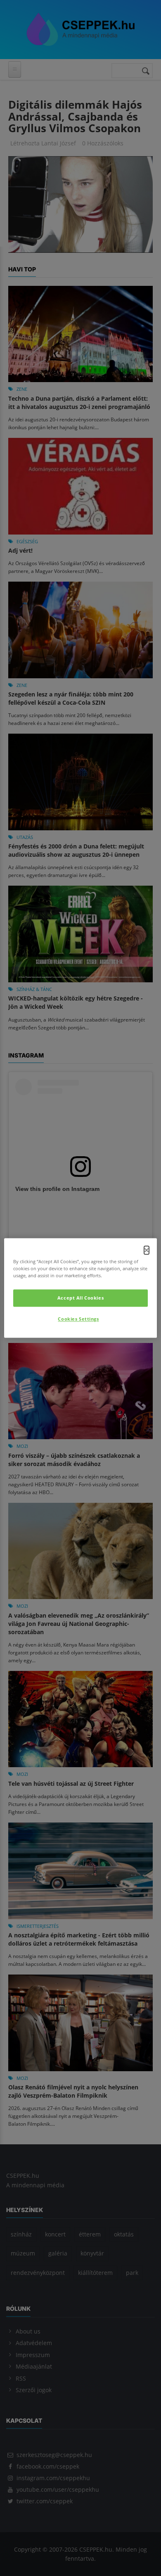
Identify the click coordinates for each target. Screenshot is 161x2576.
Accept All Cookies (80, 1298)
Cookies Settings (78, 1319)
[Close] (147, 1250)
